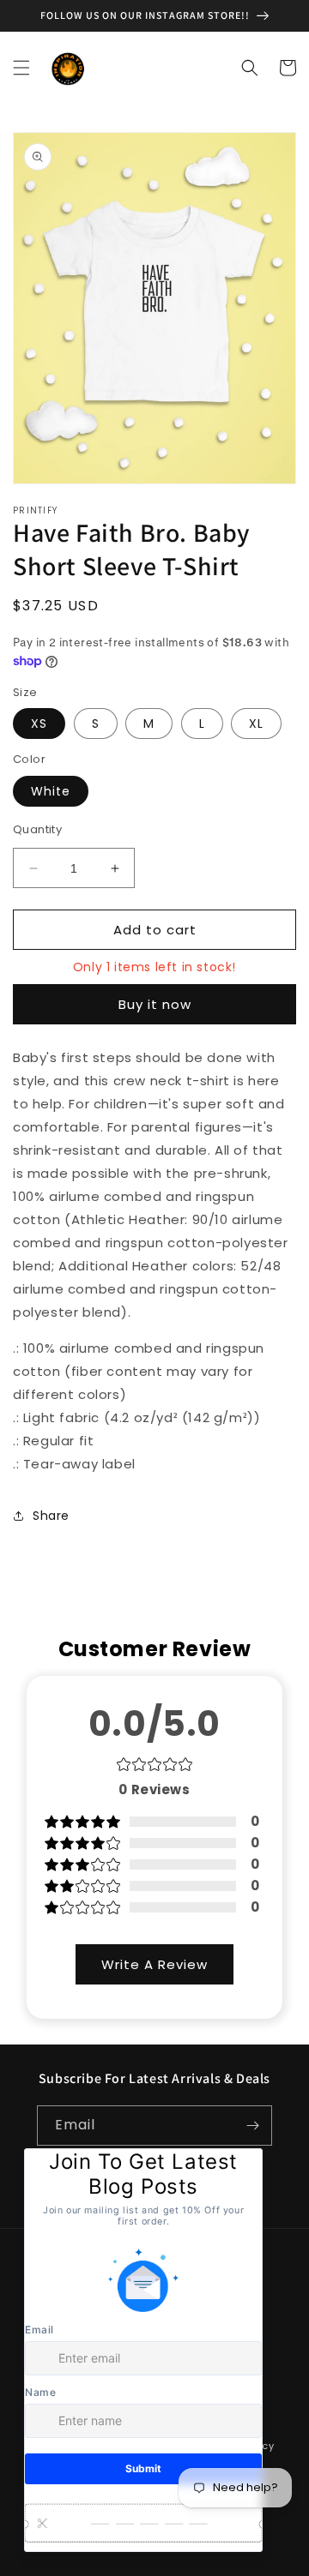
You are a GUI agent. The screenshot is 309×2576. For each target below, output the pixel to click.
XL (256, 724)
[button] (21, 68)
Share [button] (51, 1516)
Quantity (37, 829)
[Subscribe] (252, 2126)
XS (39, 724)
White (51, 791)
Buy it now (155, 1004)
